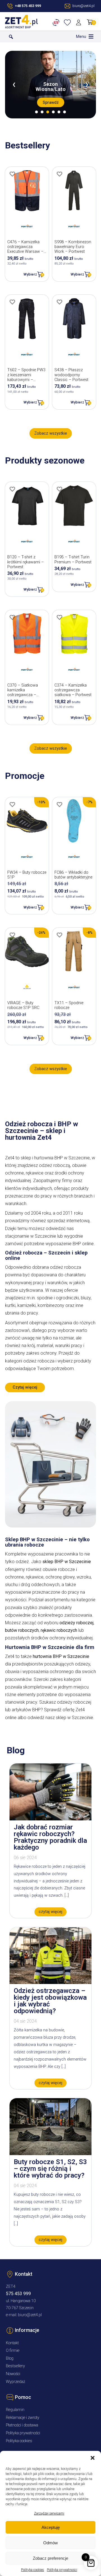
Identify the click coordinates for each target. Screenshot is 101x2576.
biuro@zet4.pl (30, 2315)
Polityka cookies (33, 2570)
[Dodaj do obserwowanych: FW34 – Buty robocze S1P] (12, 804)
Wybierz (30, 274)
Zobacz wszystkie (51, 433)
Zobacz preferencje (50, 2558)
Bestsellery (15, 2366)
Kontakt (12, 2343)
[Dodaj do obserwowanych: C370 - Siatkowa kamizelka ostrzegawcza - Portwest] (12, 617)
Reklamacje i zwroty (23, 2418)
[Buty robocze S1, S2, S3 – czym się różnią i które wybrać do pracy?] (50, 2154)
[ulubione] (68, 22)
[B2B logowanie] (57, 22)
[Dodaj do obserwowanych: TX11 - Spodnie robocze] (59, 935)
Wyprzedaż (16, 2382)
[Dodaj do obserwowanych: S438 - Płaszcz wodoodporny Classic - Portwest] (59, 302)
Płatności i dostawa (22, 2425)
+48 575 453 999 (28, 6)
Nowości (13, 2374)
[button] (93, 2458)
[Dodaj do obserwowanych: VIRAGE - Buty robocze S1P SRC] (12, 935)
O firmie (13, 2351)
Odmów (50, 2543)
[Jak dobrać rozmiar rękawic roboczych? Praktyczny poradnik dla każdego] (50, 1819)
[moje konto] (80, 22)
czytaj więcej (50, 1912)
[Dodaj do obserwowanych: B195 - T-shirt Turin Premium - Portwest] (59, 489)
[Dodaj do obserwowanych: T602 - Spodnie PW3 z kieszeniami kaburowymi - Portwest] (12, 302)
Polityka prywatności (62, 2570)
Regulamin (15, 2410)
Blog (10, 2358)
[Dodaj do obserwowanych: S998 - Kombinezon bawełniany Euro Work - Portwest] (59, 174)
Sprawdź (51, 102)
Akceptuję (51, 2527)
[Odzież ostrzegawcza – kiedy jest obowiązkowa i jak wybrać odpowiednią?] (50, 1982)
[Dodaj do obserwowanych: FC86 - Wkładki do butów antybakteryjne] (59, 804)
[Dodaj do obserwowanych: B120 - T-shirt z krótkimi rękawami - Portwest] (12, 489)
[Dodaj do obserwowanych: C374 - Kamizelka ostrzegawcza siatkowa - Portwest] (59, 617)
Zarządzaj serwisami (49, 2513)
